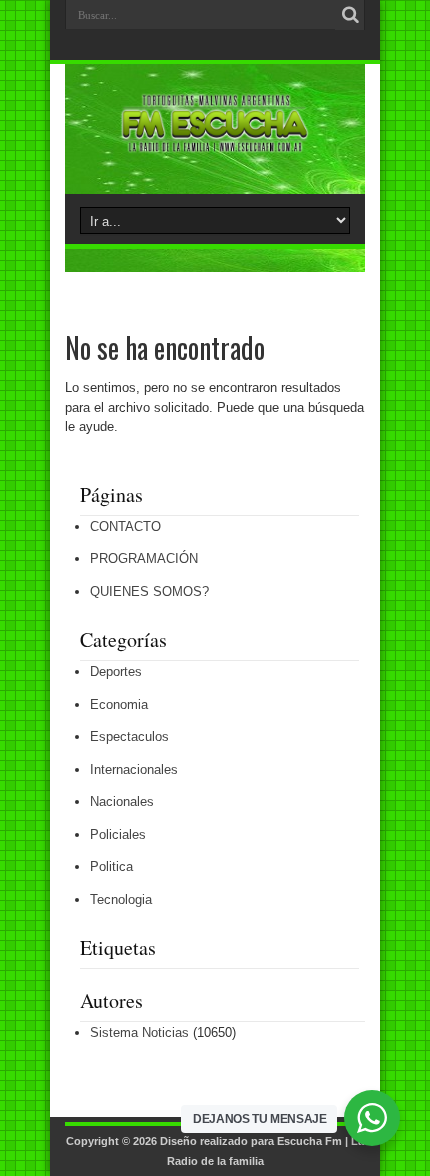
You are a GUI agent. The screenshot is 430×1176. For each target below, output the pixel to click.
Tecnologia (121, 899)
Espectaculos (129, 736)
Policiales (118, 834)
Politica (111, 866)
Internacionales (134, 769)
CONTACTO (125, 526)
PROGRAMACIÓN (144, 558)
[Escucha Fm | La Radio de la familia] (215, 144)
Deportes (116, 671)
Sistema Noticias (139, 1032)
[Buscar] (350, 15)
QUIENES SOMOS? (149, 591)
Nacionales (122, 801)
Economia (119, 704)
